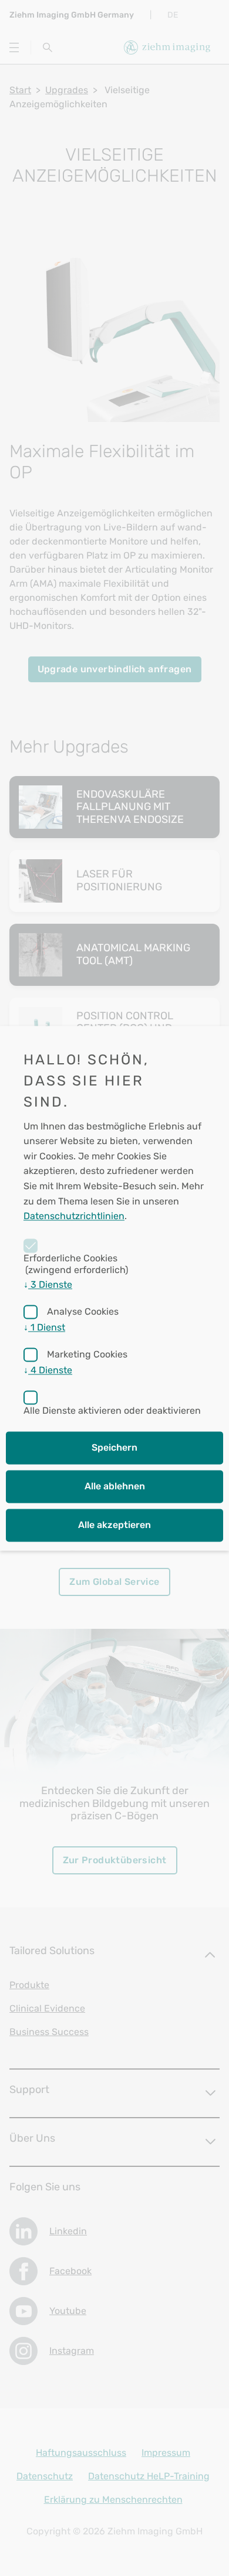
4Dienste (48, 1370)
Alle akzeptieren (114, 1525)
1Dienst (44, 1327)
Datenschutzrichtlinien (74, 1216)
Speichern (114, 1447)
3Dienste (48, 1284)
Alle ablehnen (115, 1486)
